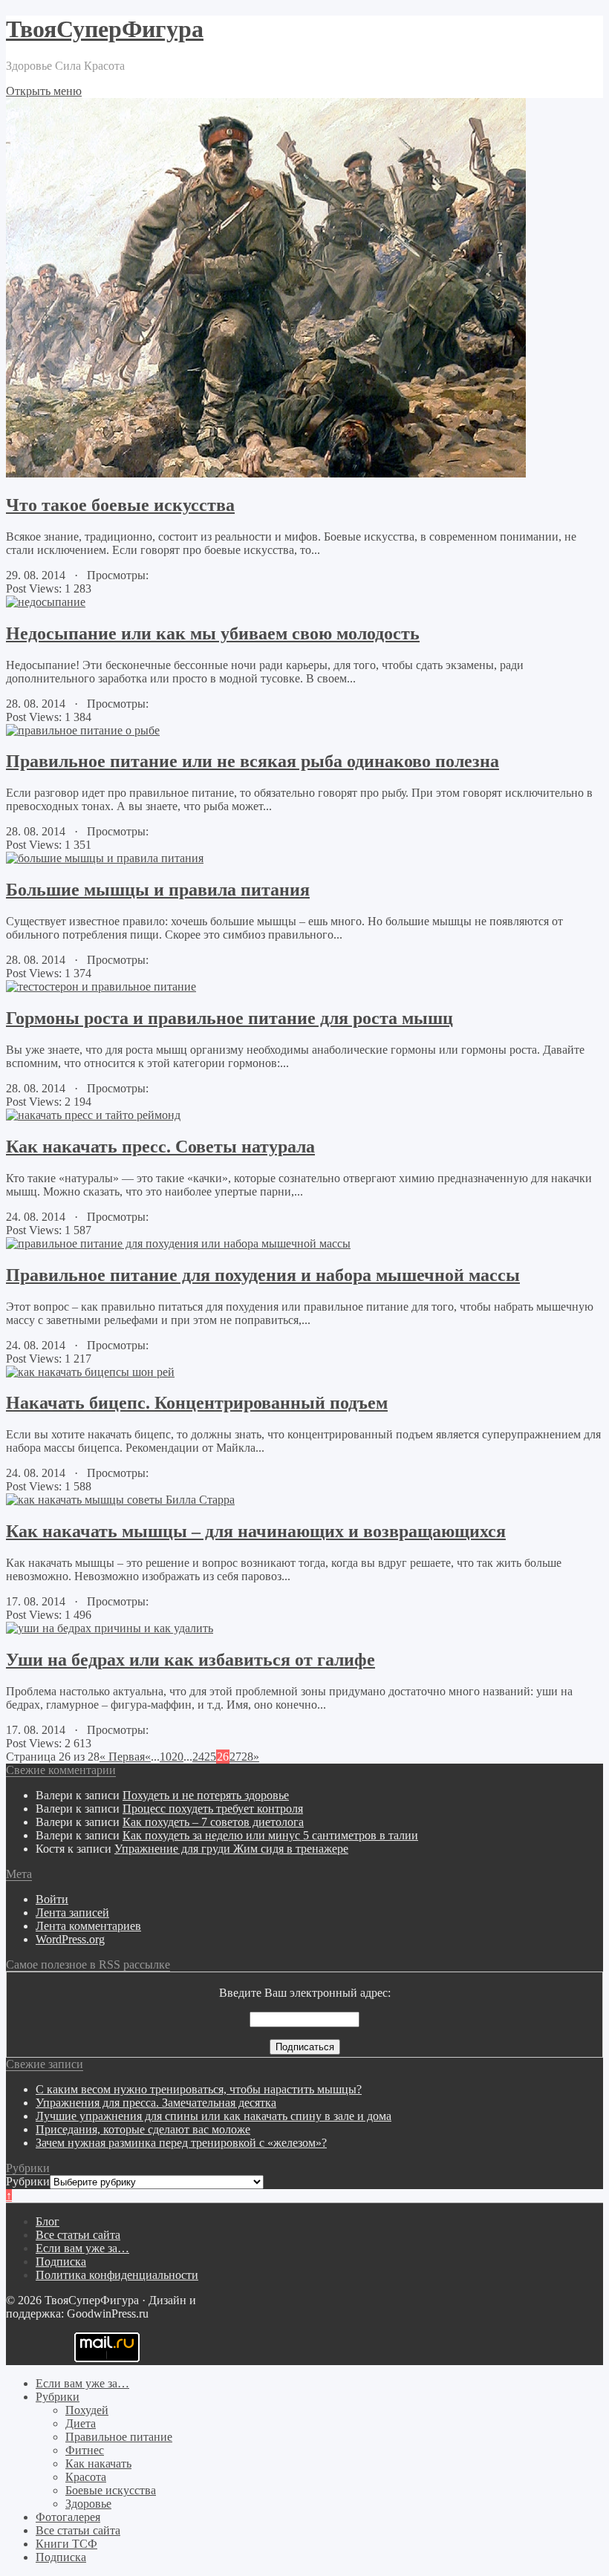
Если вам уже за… (82, 2248)
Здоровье (88, 2504)
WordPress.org (70, 1939)
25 (210, 1757)
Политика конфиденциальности (117, 2275)
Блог (48, 2221)
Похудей (87, 2410)
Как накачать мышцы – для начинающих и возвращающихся (256, 1531)
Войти (52, 1899)
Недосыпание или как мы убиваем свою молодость (213, 633)
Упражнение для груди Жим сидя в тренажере (231, 1849)
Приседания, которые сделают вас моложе (143, 2129)
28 (247, 1757)
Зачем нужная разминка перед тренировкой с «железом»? (181, 2143)
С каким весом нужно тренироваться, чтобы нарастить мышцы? (199, 2089)
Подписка (61, 2262)
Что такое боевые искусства (120, 505)
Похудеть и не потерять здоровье (206, 1795)
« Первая (122, 1757)
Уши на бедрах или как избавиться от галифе (190, 1660)
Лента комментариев (88, 1926)
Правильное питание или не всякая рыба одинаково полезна (253, 761)
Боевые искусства (111, 2490)
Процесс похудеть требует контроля (213, 1809)
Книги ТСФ (66, 2544)
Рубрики (28, 2181)
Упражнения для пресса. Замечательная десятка (156, 2103)
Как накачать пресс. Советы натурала (160, 1147)
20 (178, 1757)
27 (235, 1757)
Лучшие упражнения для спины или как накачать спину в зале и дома (214, 2116)
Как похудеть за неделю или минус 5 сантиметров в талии (270, 1835)
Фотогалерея (68, 2517)
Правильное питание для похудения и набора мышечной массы (263, 1275)
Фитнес (85, 2450)
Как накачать (98, 2463)
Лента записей (72, 1913)
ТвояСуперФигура (105, 29)
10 (166, 1757)
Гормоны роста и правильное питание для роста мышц (229, 1018)
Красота (86, 2477)
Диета (81, 2423)
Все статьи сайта (78, 2235)
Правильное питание (119, 2437)
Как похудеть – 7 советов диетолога (213, 1822)
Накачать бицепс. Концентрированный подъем (197, 1403)
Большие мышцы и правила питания (158, 890)
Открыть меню (44, 91)
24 (198, 1757)
